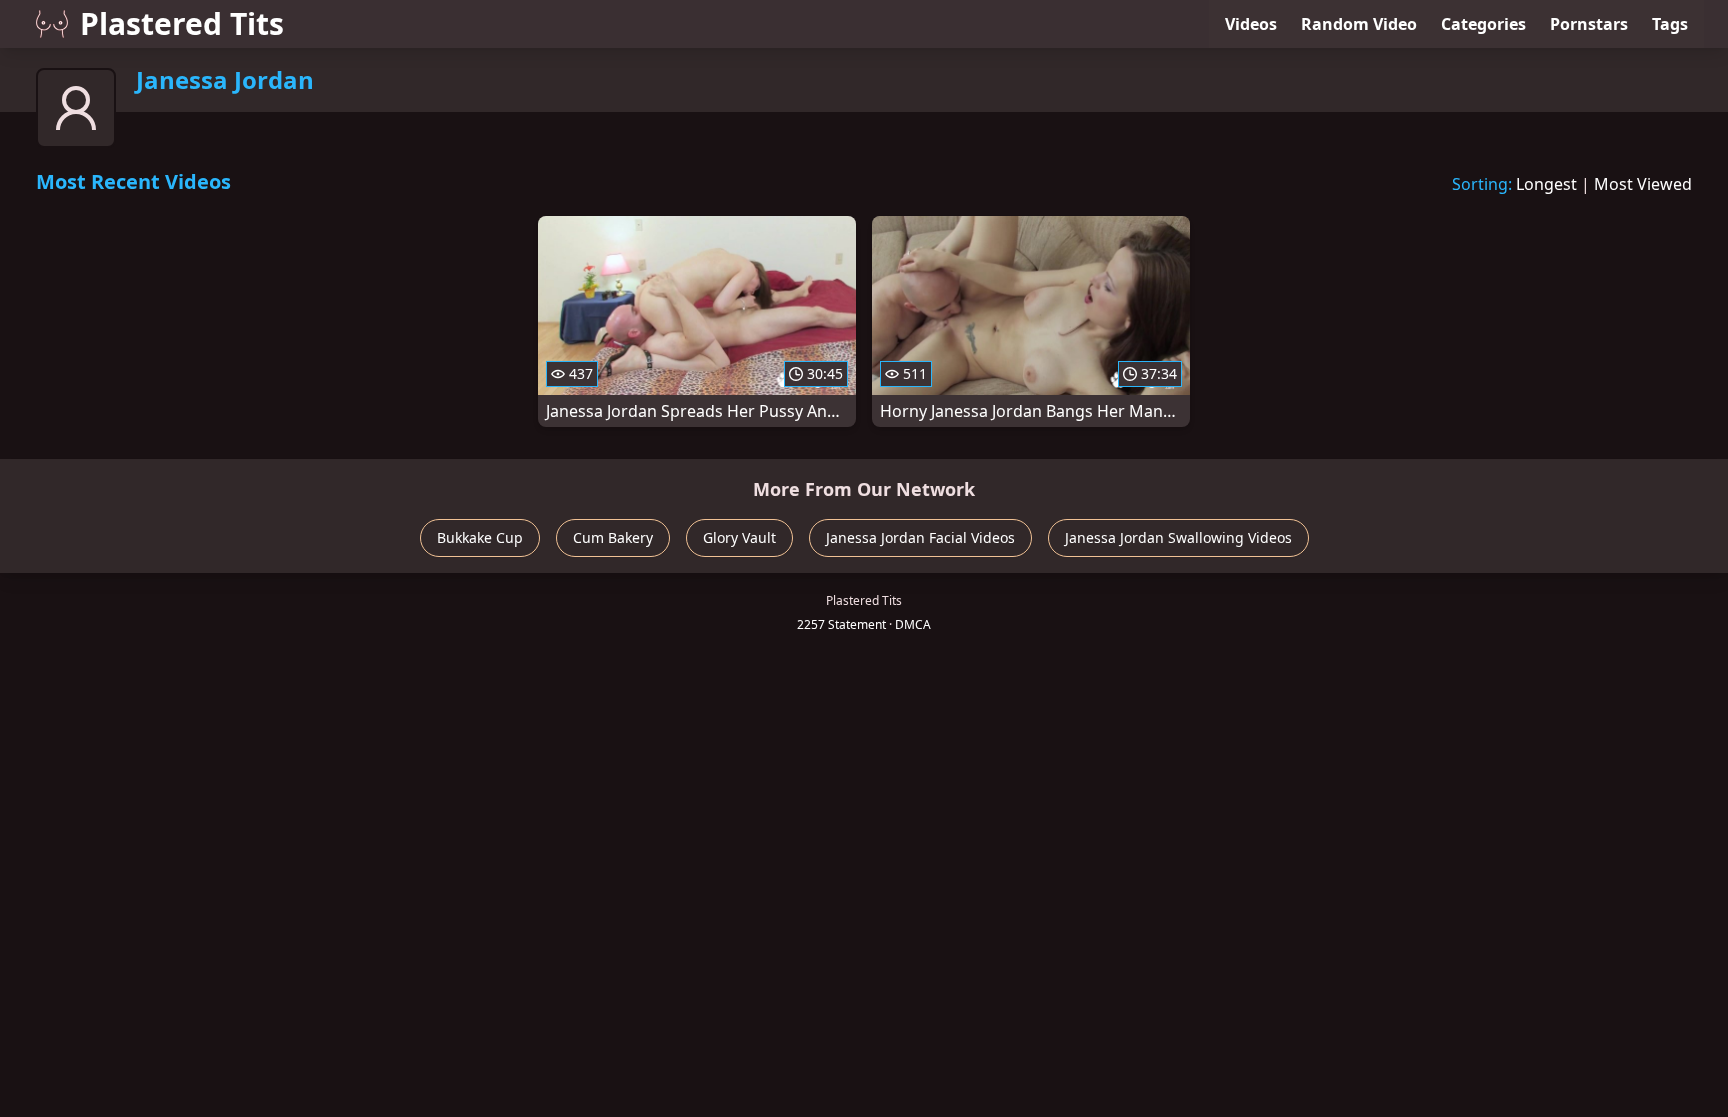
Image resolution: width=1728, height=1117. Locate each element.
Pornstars (1589, 24)
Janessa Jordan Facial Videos (920, 537)
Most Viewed (1643, 184)
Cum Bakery (613, 537)
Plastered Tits (182, 23)
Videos (1251, 24)
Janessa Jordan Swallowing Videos (1178, 537)
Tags (1670, 24)
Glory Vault (739, 537)
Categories (1483, 24)
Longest (1546, 184)
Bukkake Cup (480, 537)
